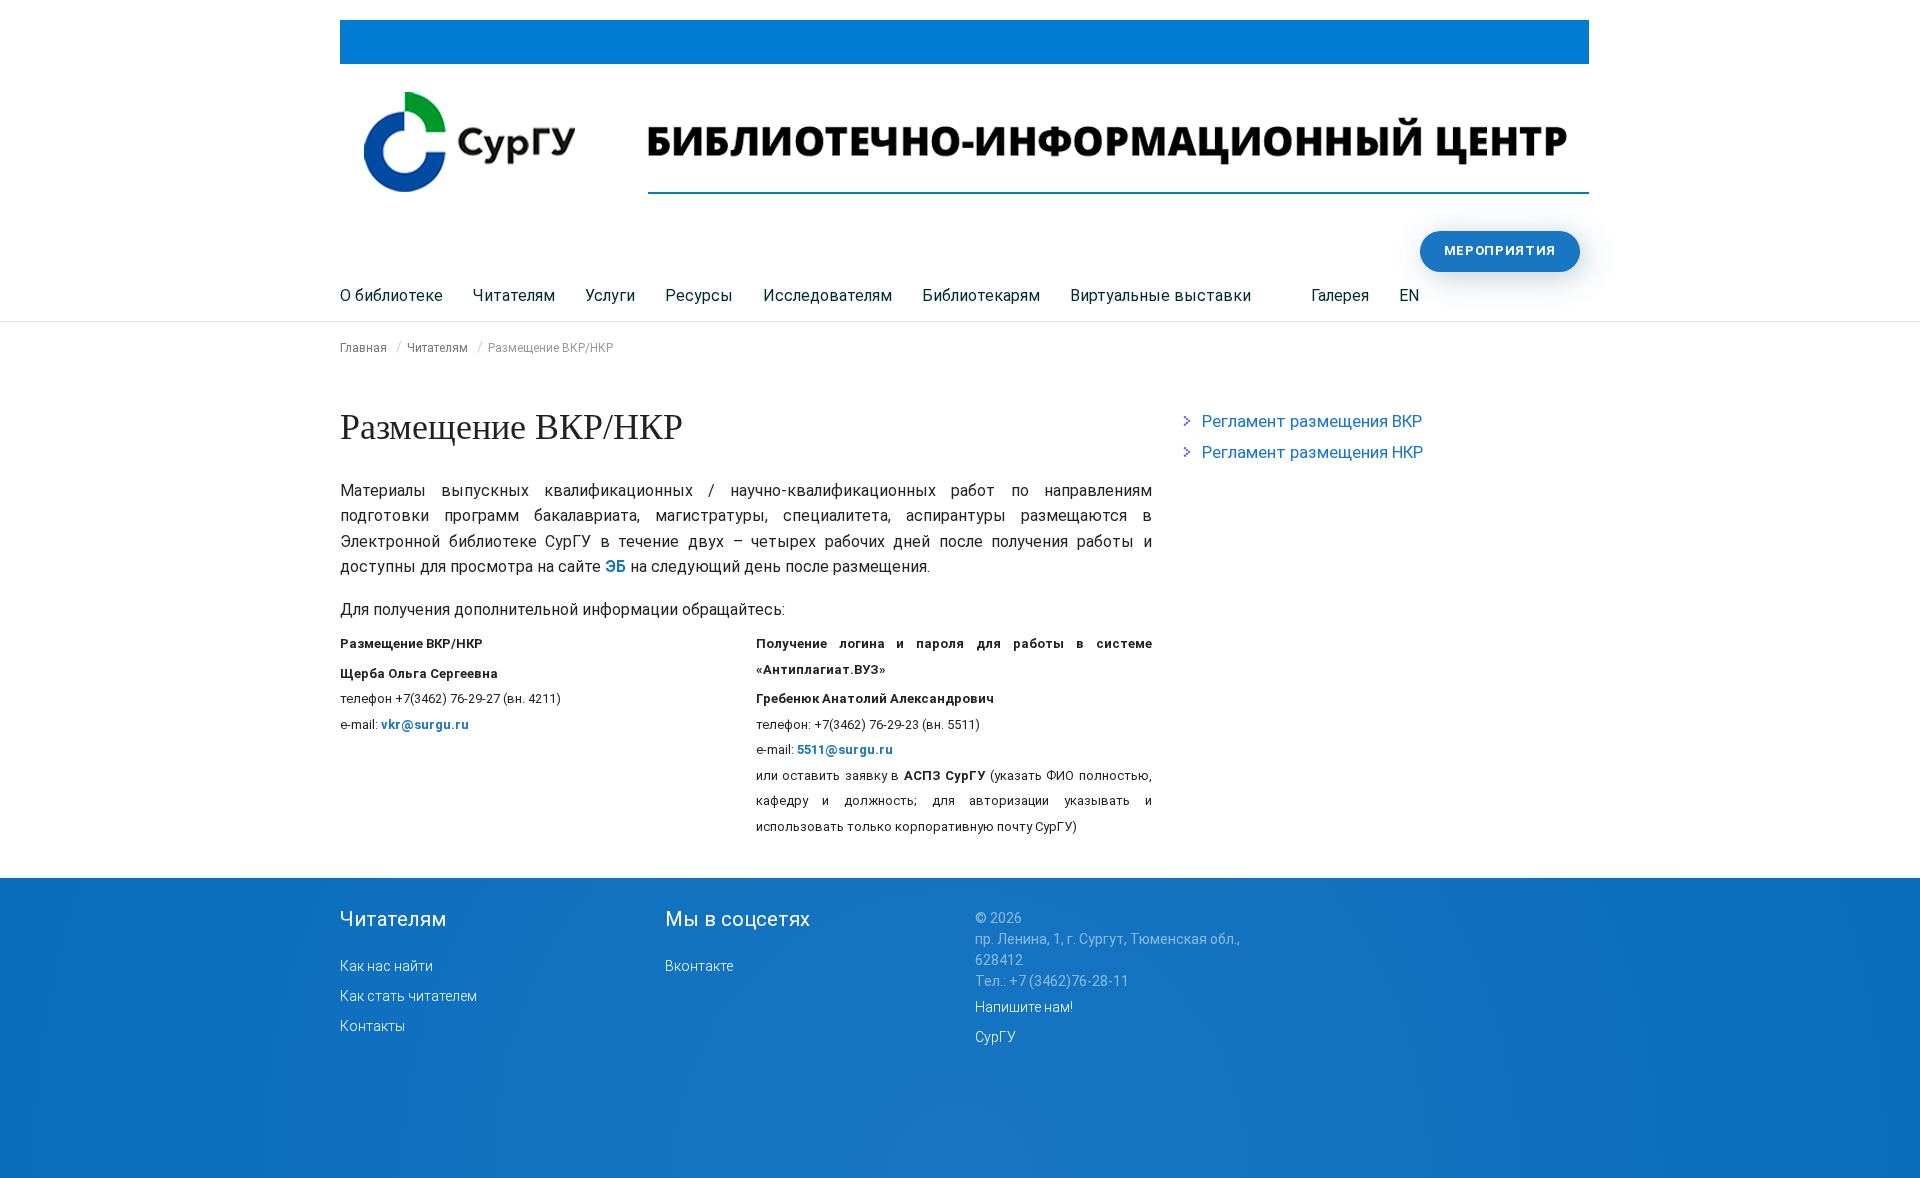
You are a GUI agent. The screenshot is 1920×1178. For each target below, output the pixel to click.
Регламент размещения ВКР (1312, 421)
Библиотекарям (981, 295)
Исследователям (827, 295)
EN (1409, 295)
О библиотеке (391, 295)
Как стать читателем (408, 996)
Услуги (610, 295)
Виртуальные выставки (1160, 295)
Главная (363, 348)
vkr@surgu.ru (425, 724)
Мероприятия (1500, 250)
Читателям (514, 295)
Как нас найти (386, 966)
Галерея (1340, 295)
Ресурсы (699, 295)
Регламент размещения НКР (1312, 452)
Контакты (372, 1026)
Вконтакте (699, 966)
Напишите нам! (1024, 1007)
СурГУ (995, 1037)
